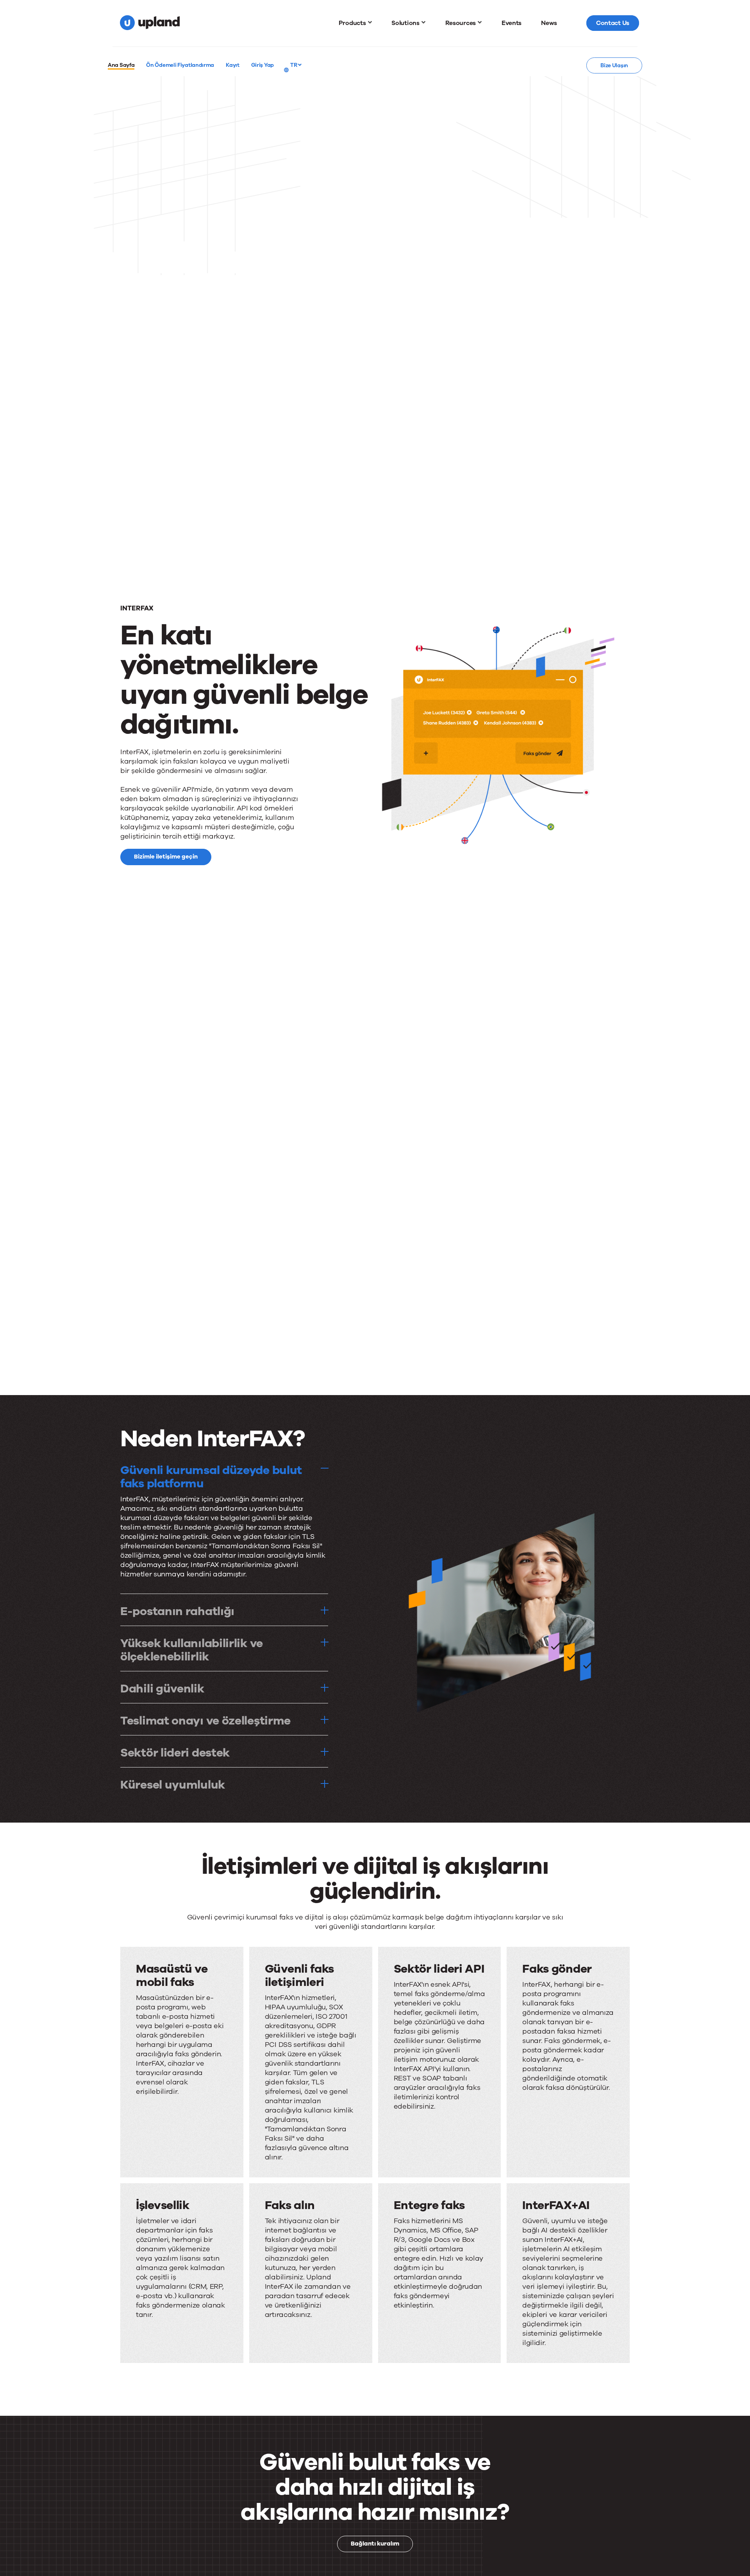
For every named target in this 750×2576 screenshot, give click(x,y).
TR (294, 65)
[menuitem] (355, 23)
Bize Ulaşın (614, 65)
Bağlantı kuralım (375, 2544)
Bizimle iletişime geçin (166, 857)
